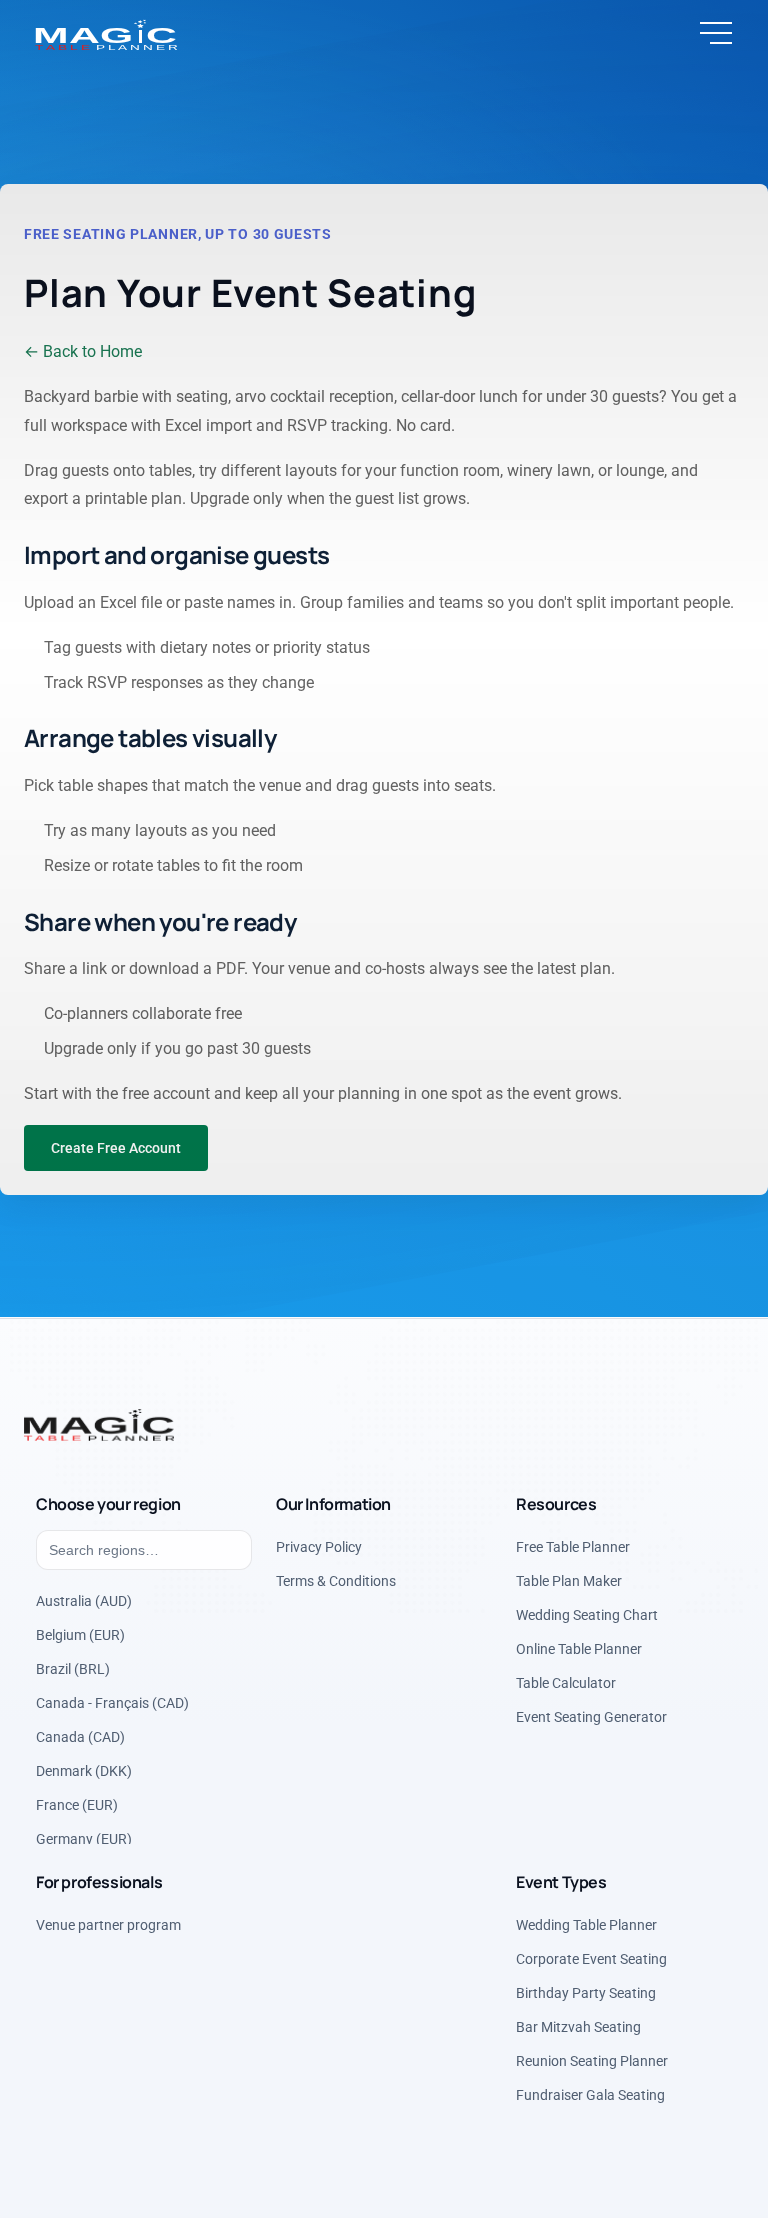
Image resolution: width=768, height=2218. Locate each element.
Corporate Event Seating (591, 1958)
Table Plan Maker (569, 1580)
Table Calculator (566, 1682)
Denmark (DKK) (84, 1770)
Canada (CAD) (80, 1736)
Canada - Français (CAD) (112, 1702)
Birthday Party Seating (586, 1992)
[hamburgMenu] (716, 33)
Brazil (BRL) (73, 1668)
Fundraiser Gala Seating (590, 2094)
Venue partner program (108, 1924)
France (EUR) (77, 1804)
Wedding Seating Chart (587, 1614)
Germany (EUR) (84, 1838)
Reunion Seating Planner (592, 2060)
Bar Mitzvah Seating (578, 2026)
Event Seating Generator (591, 1716)
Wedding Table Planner (586, 1924)
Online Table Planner (579, 1648)
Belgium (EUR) (80, 1634)
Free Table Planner (573, 1546)
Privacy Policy (319, 1546)
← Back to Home (83, 351)
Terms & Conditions (336, 1580)
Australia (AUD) (84, 1600)
